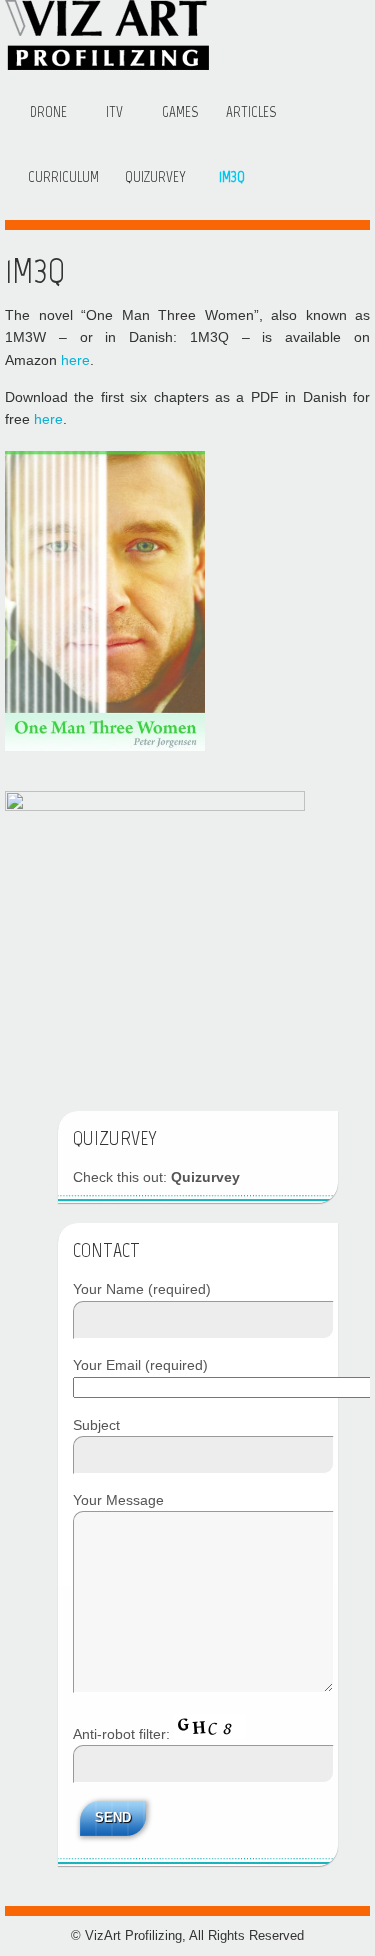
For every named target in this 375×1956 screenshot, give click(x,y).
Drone (48, 112)
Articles (251, 112)
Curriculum (63, 177)
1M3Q (232, 177)
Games (180, 112)
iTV (114, 112)
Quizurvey (155, 177)
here (75, 360)
